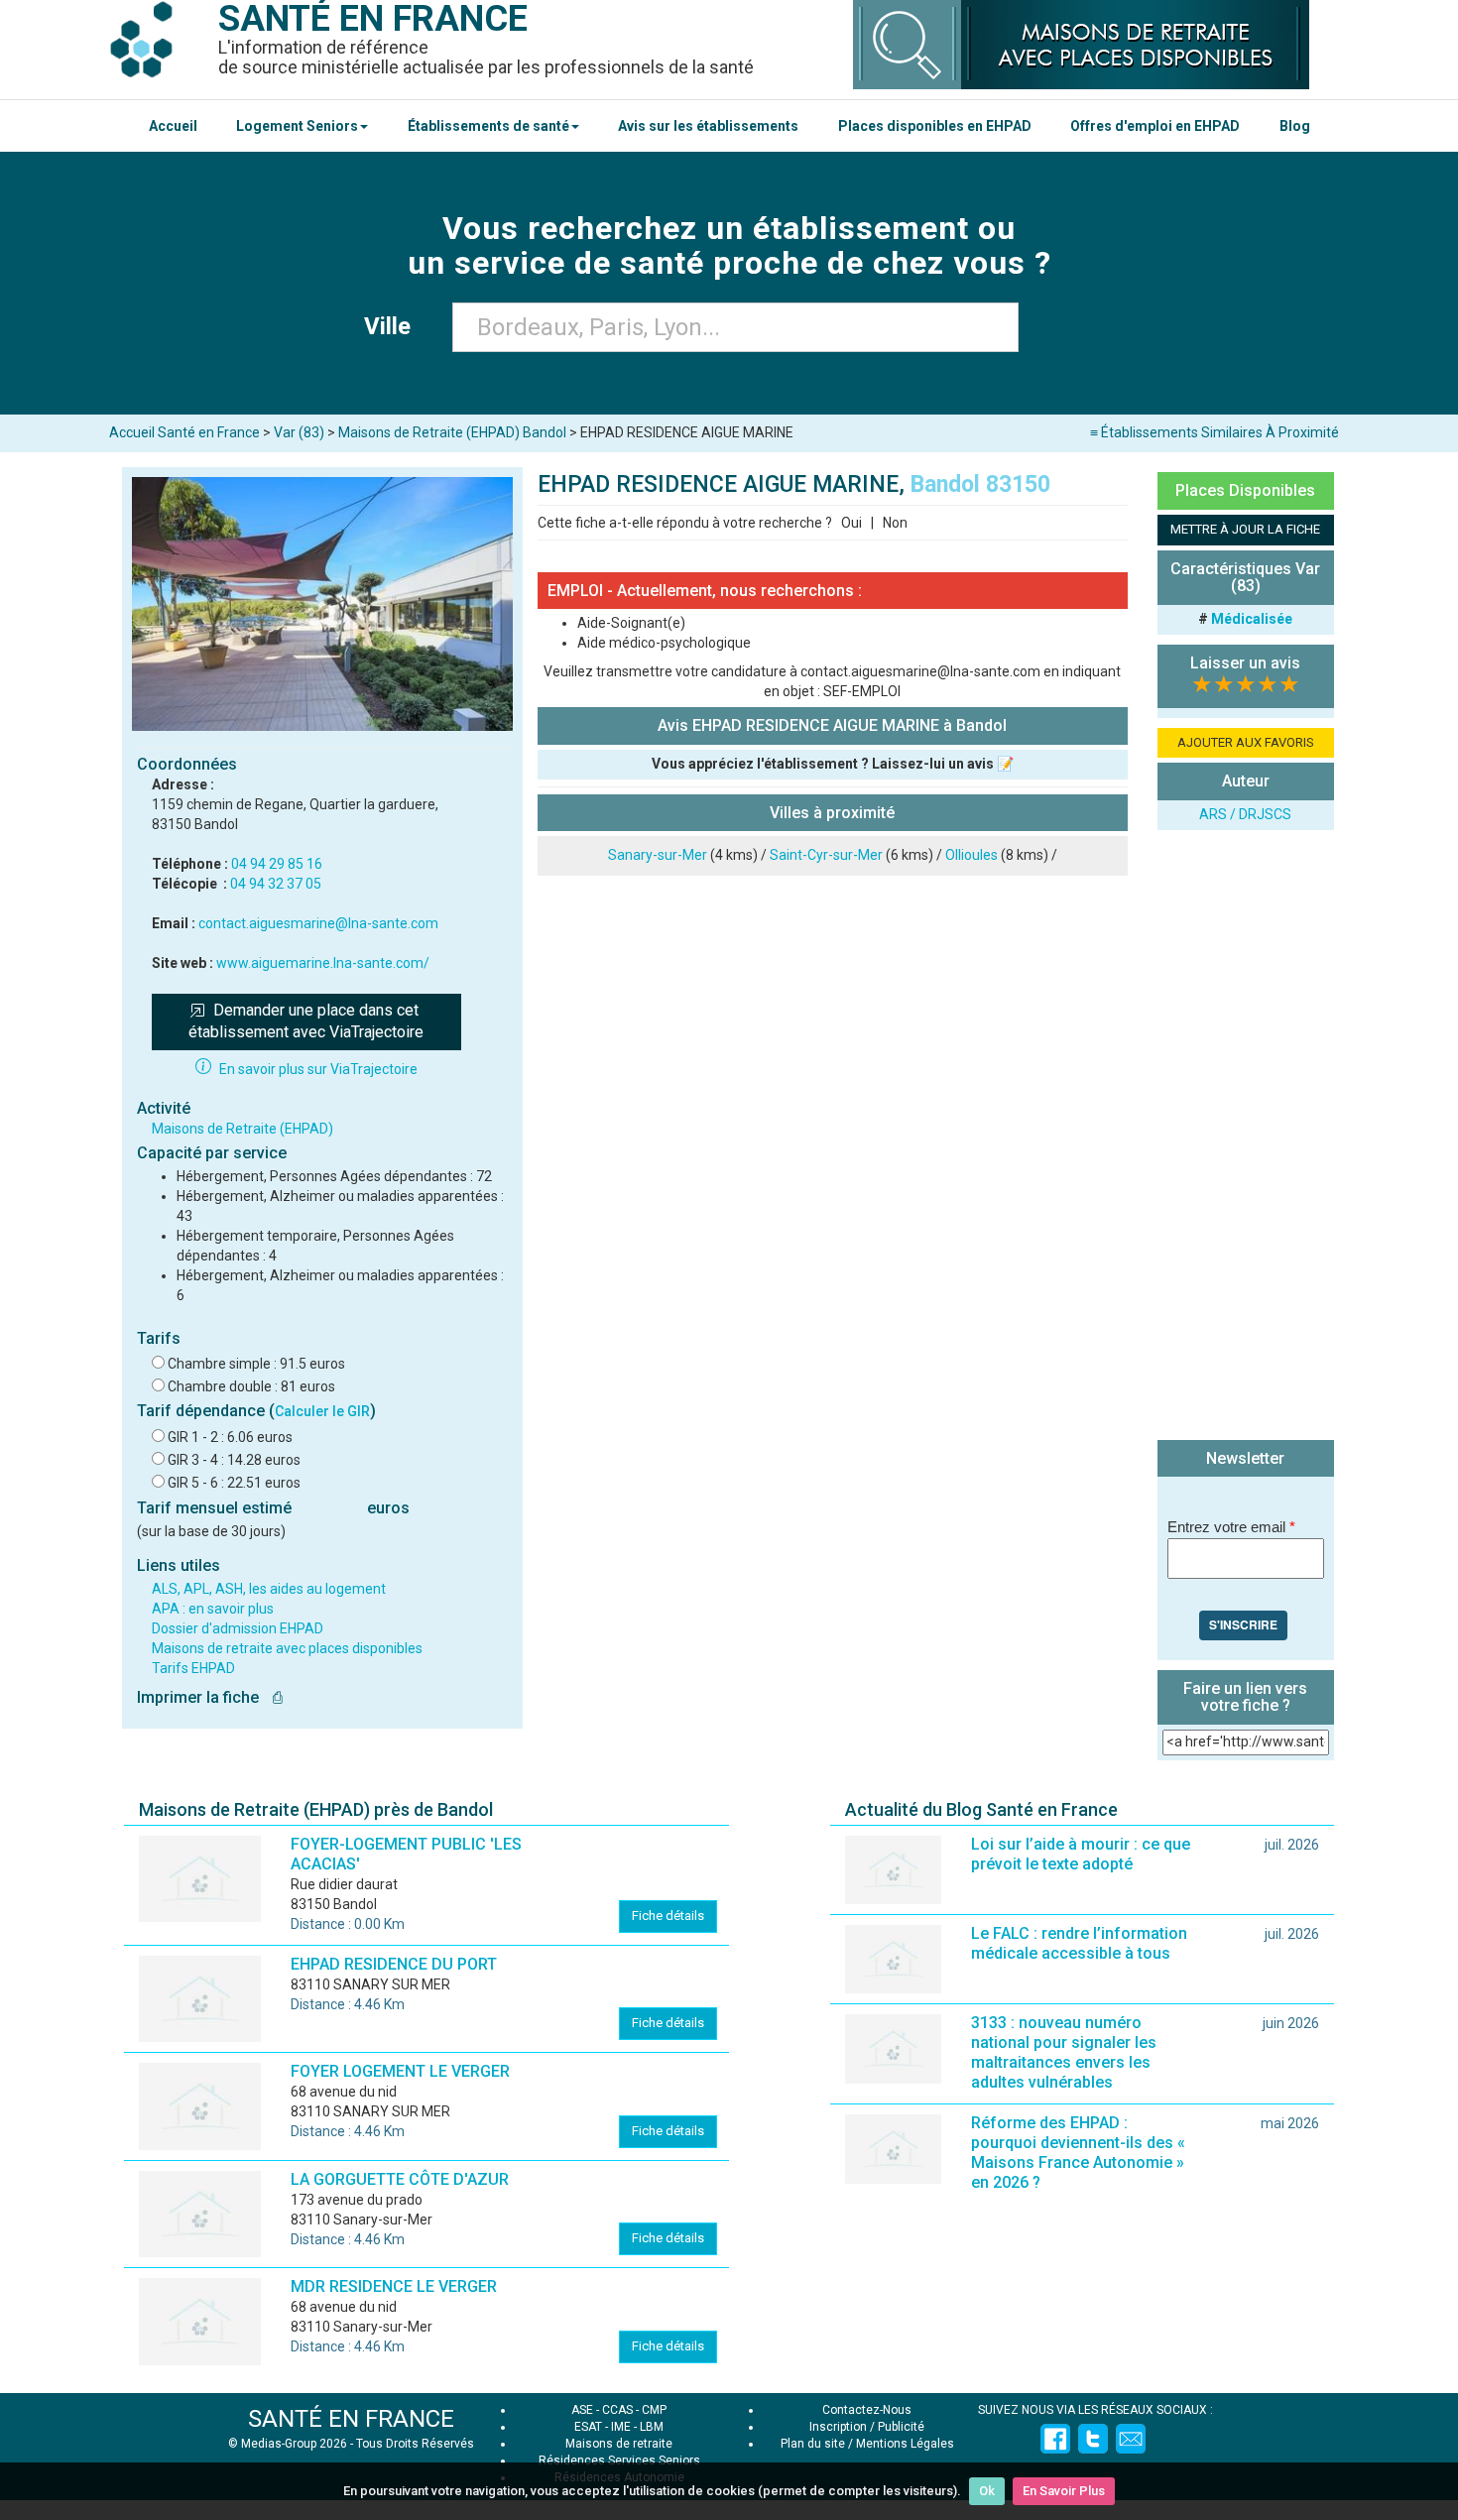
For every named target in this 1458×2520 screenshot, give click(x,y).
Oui (851, 523)
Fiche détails (668, 1916)
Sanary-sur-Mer (658, 855)
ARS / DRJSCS (1245, 814)
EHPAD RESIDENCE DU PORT (394, 1964)
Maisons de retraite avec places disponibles (287, 1648)
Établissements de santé (488, 126)
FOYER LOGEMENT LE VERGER (400, 2071)
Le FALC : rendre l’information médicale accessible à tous (1079, 1943)
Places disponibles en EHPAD (935, 126)
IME (621, 2427)
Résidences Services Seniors (619, 2460)
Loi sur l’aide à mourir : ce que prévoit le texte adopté (1081, 1854)
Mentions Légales (905, 2444)
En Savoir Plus (1064, 2491)
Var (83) (299, 432)
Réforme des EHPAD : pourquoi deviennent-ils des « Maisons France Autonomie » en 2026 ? (1078, 2153)
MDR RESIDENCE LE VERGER (394, 2286)
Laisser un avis (1245, 663)
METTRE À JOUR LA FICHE (1245, 529)
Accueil (173, 126)
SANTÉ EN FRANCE (351, 2419)
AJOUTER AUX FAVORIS (1246, 742)
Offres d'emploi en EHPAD (1155, 126)
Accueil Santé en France (184, 432)
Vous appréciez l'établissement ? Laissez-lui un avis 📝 (833, 764)
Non (895, 523)
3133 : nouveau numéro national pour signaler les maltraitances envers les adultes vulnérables (1064, 2052)
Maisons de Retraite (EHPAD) (243, 1129)
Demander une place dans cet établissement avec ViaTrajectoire (306, 1021)
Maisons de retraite (619, 2444)
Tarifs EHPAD (193, 1668)
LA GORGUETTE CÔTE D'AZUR (400, 2179)
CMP (654, 2410)
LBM (652, 2427)
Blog (1295, 126)
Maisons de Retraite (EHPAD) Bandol (452, 432)
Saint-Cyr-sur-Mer (826, 855)
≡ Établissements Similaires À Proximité (1215, 432)
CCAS (617, 2410)
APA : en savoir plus (213, 1609)
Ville (393, 326)
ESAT (588, 2427)
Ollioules (972, 855)
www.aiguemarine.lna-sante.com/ (323, 963)
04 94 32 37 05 (276, 884)
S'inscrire (1243, 1624)
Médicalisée (1252, 619)
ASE (582, 2410)
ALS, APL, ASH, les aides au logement (269, 1589)
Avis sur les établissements (708, 126)
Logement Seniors (297, 126)
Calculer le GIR (322, 1411)
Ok (987, 2491)
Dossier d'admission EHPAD (238, 1628)
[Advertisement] (1246, 1138)
